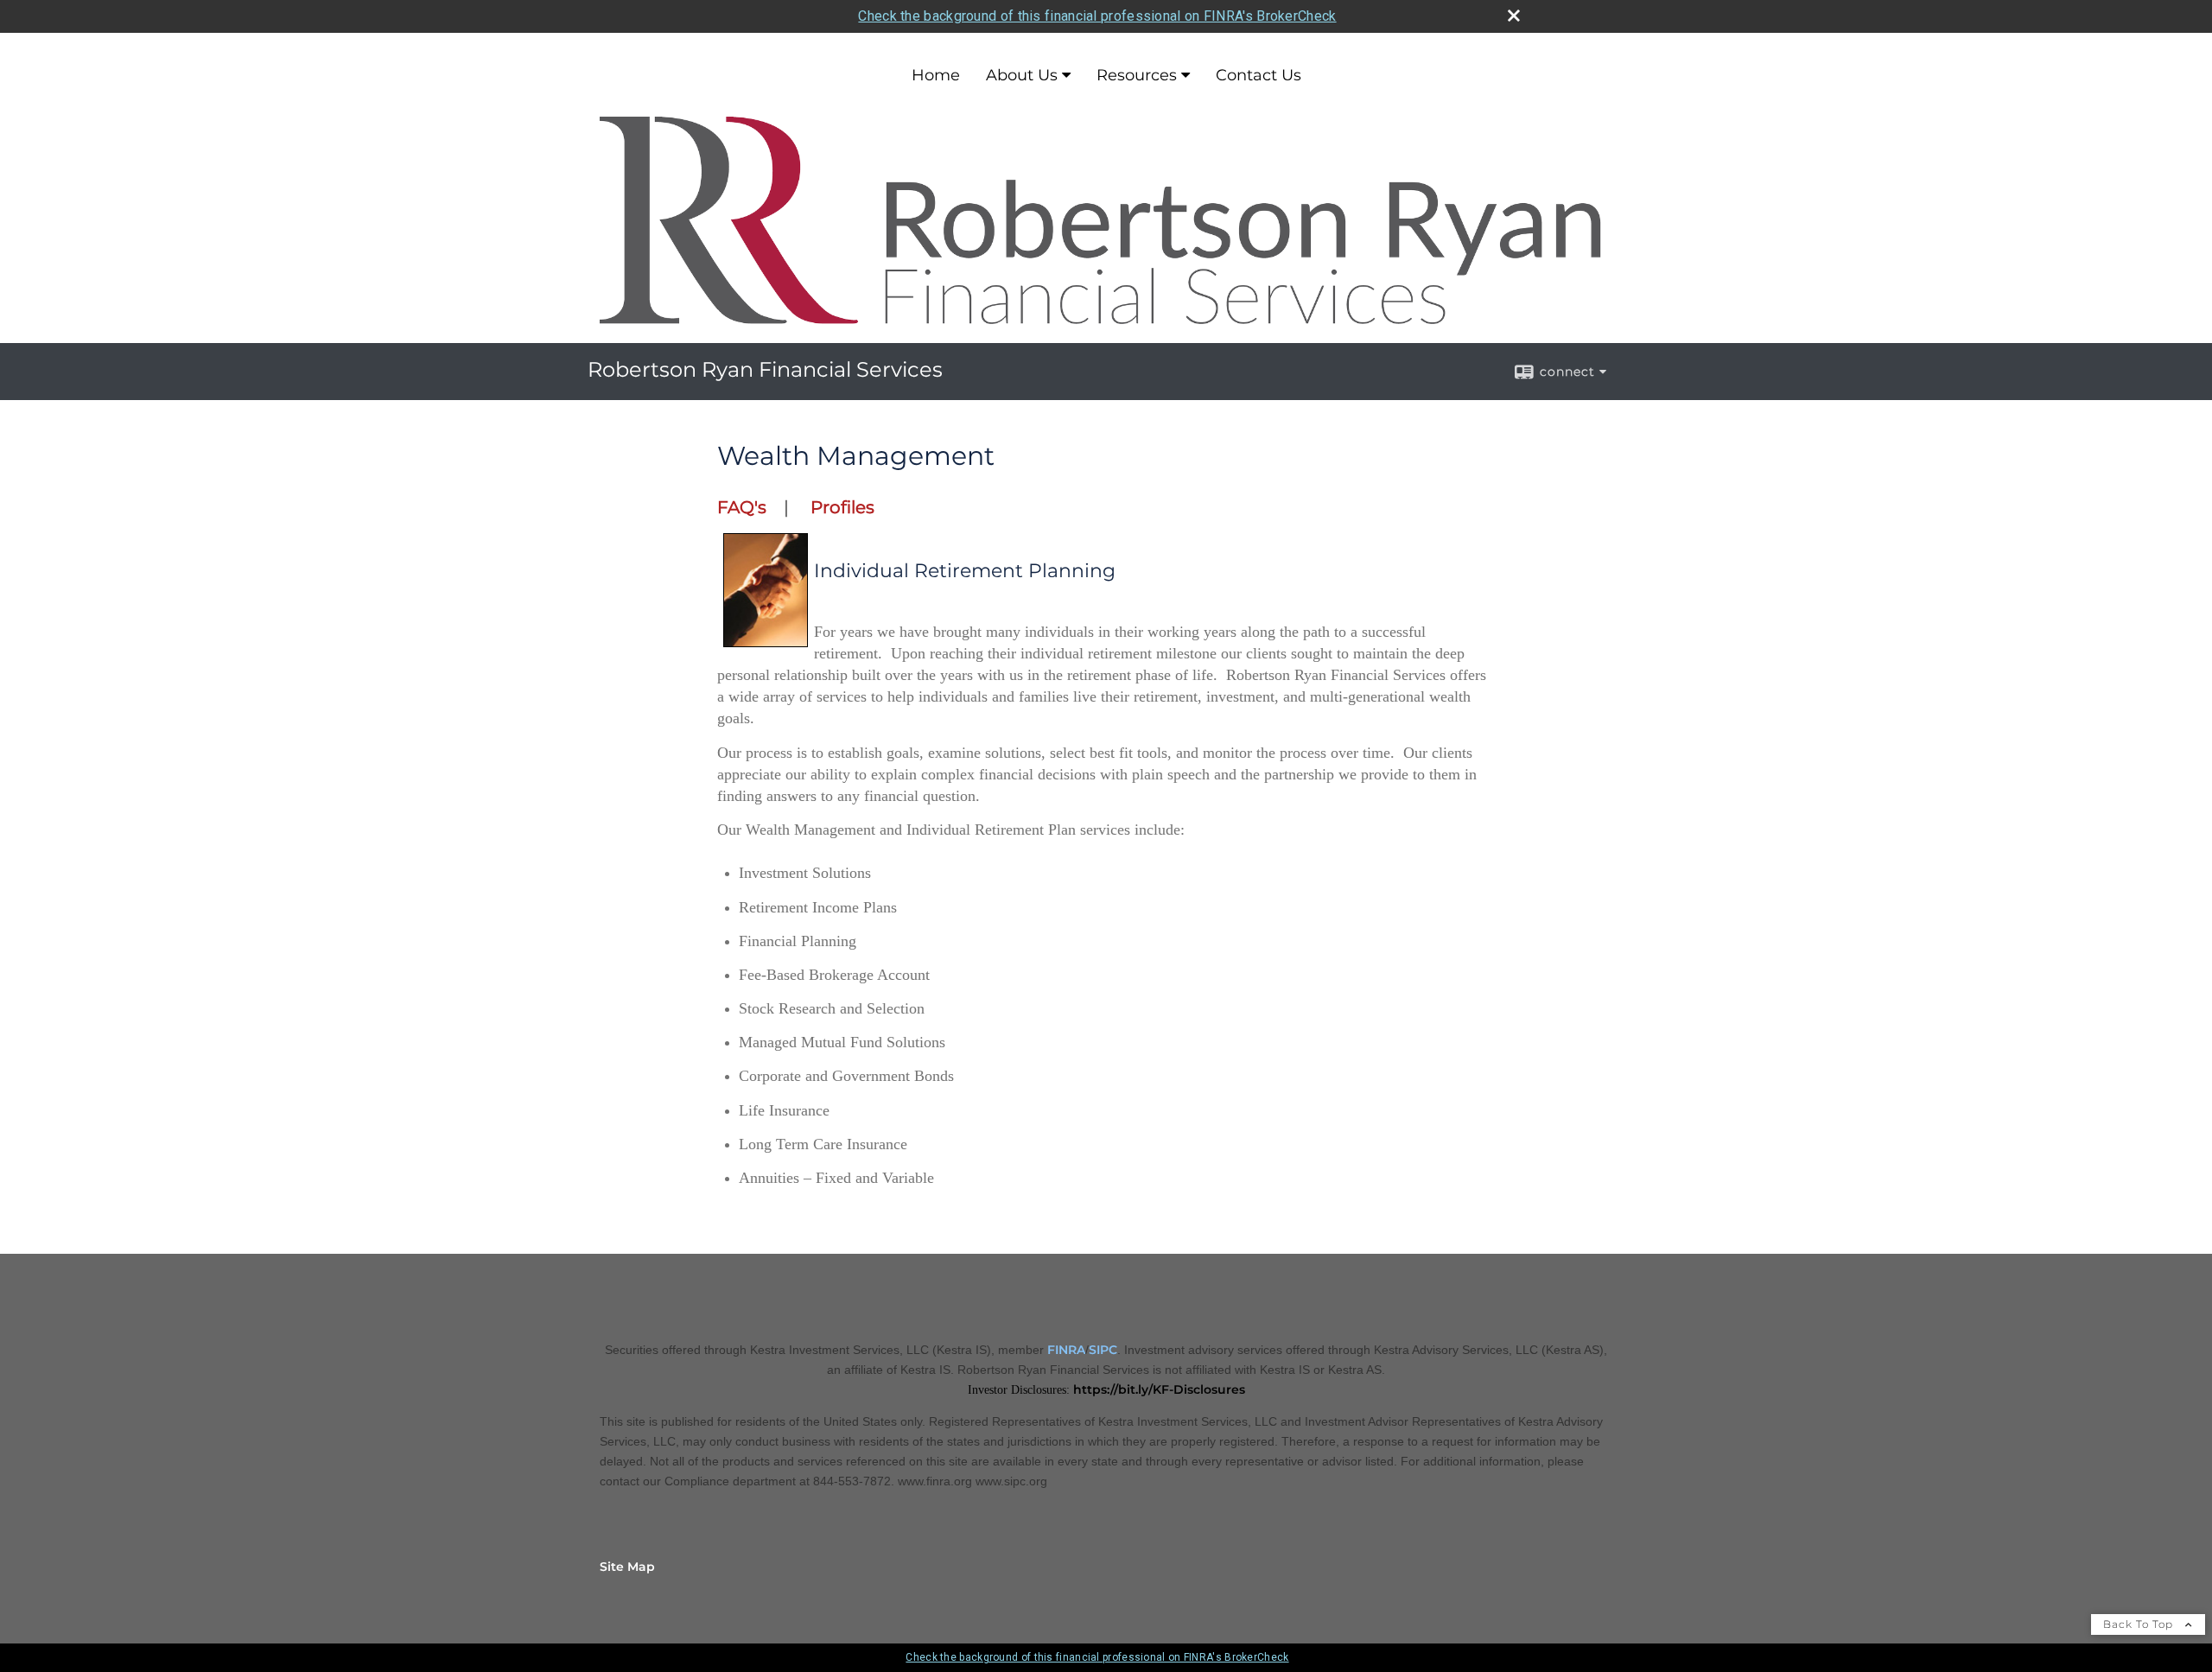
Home (936, 75)
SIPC (1103, 1350)
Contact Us (1259, 75)
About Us (1022, 75)
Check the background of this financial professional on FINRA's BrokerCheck (1097, 16)
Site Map (627, 1567)
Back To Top (2140, 1624)
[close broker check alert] (1514, 16)
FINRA (1066, 1350)
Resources (1137, 75)
